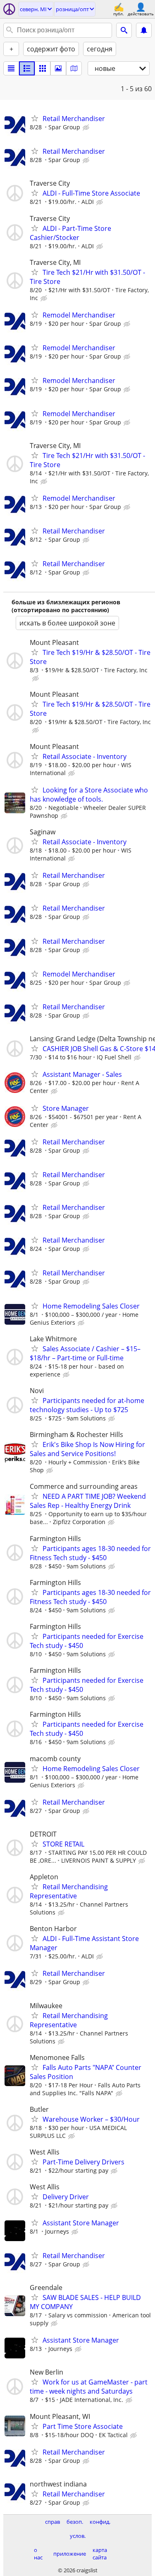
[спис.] (11, 68)
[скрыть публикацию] (87, 128)
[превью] (27, 68)
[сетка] (43, 68)
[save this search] (144, 30)
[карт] (74, 68)
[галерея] (58, 68)
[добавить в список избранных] (35, 118)
